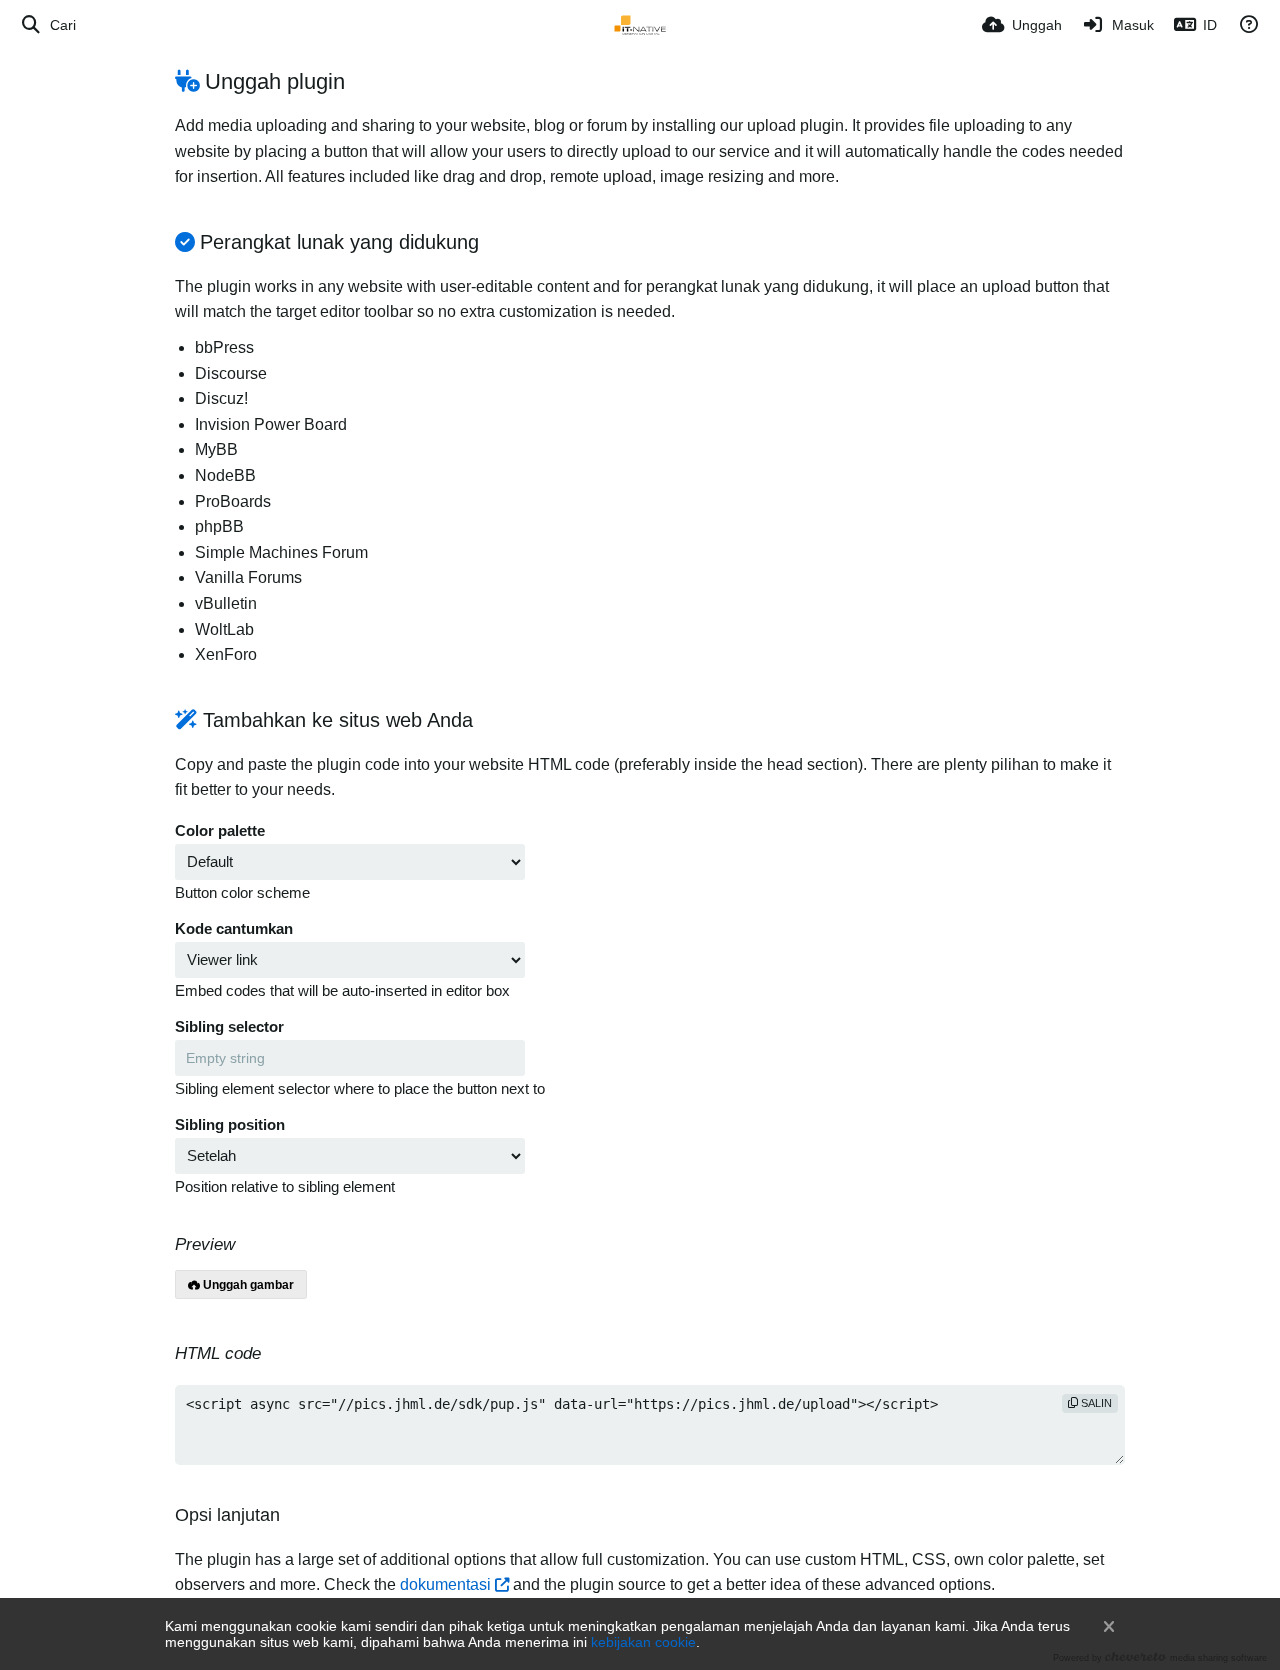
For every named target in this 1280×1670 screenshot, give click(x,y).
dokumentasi (445, 1584)
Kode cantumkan (234, 929)
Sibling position (230, 1125)
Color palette (220, 831)
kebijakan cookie (643, 1642)
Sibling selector (229, 1027)
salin (1095, 1403)
